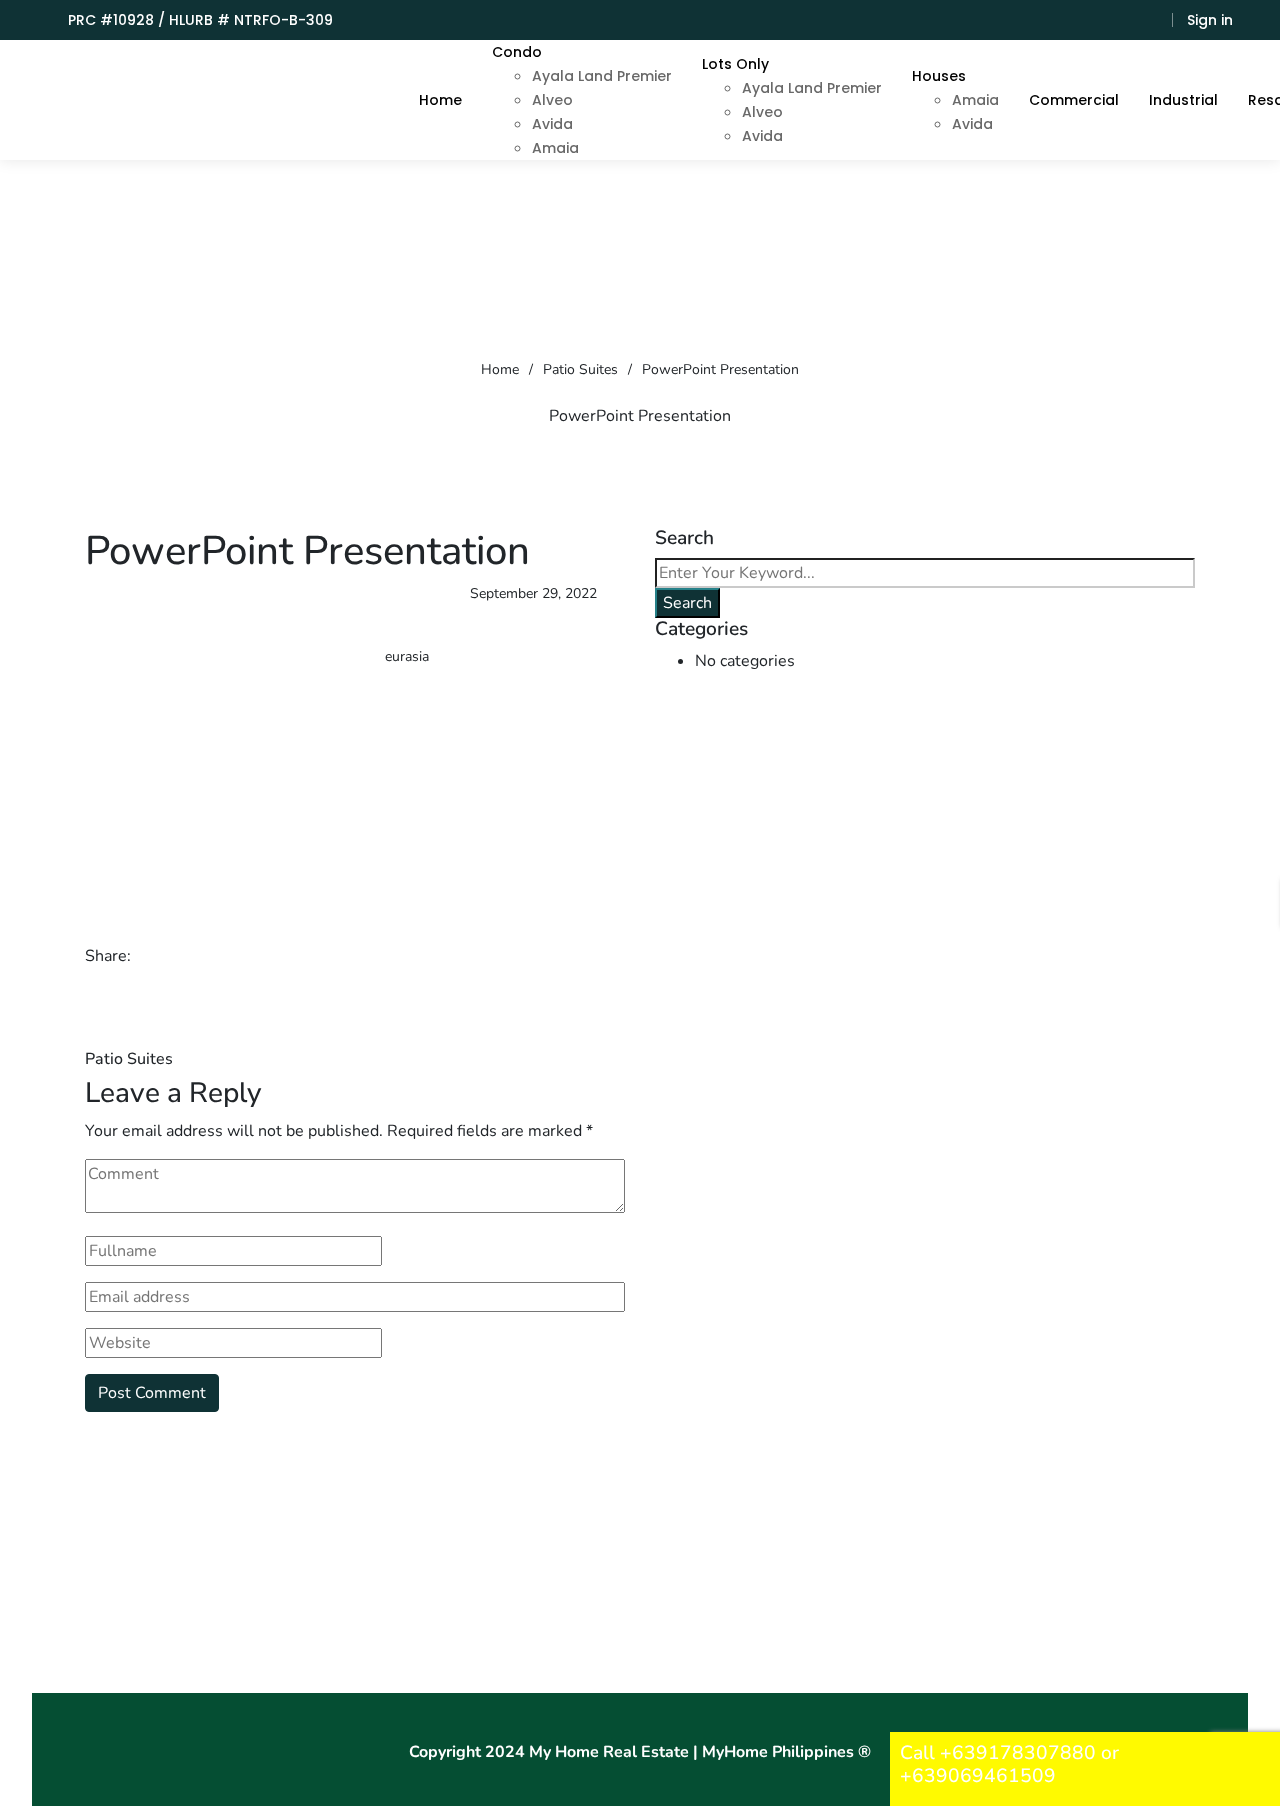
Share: (108, 956)
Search (687, 603)
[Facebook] (156, 956)
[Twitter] (183, 956)
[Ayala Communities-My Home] (197, 100)
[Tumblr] (237, 956)
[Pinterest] (264, 956)
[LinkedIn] (210, 956)
